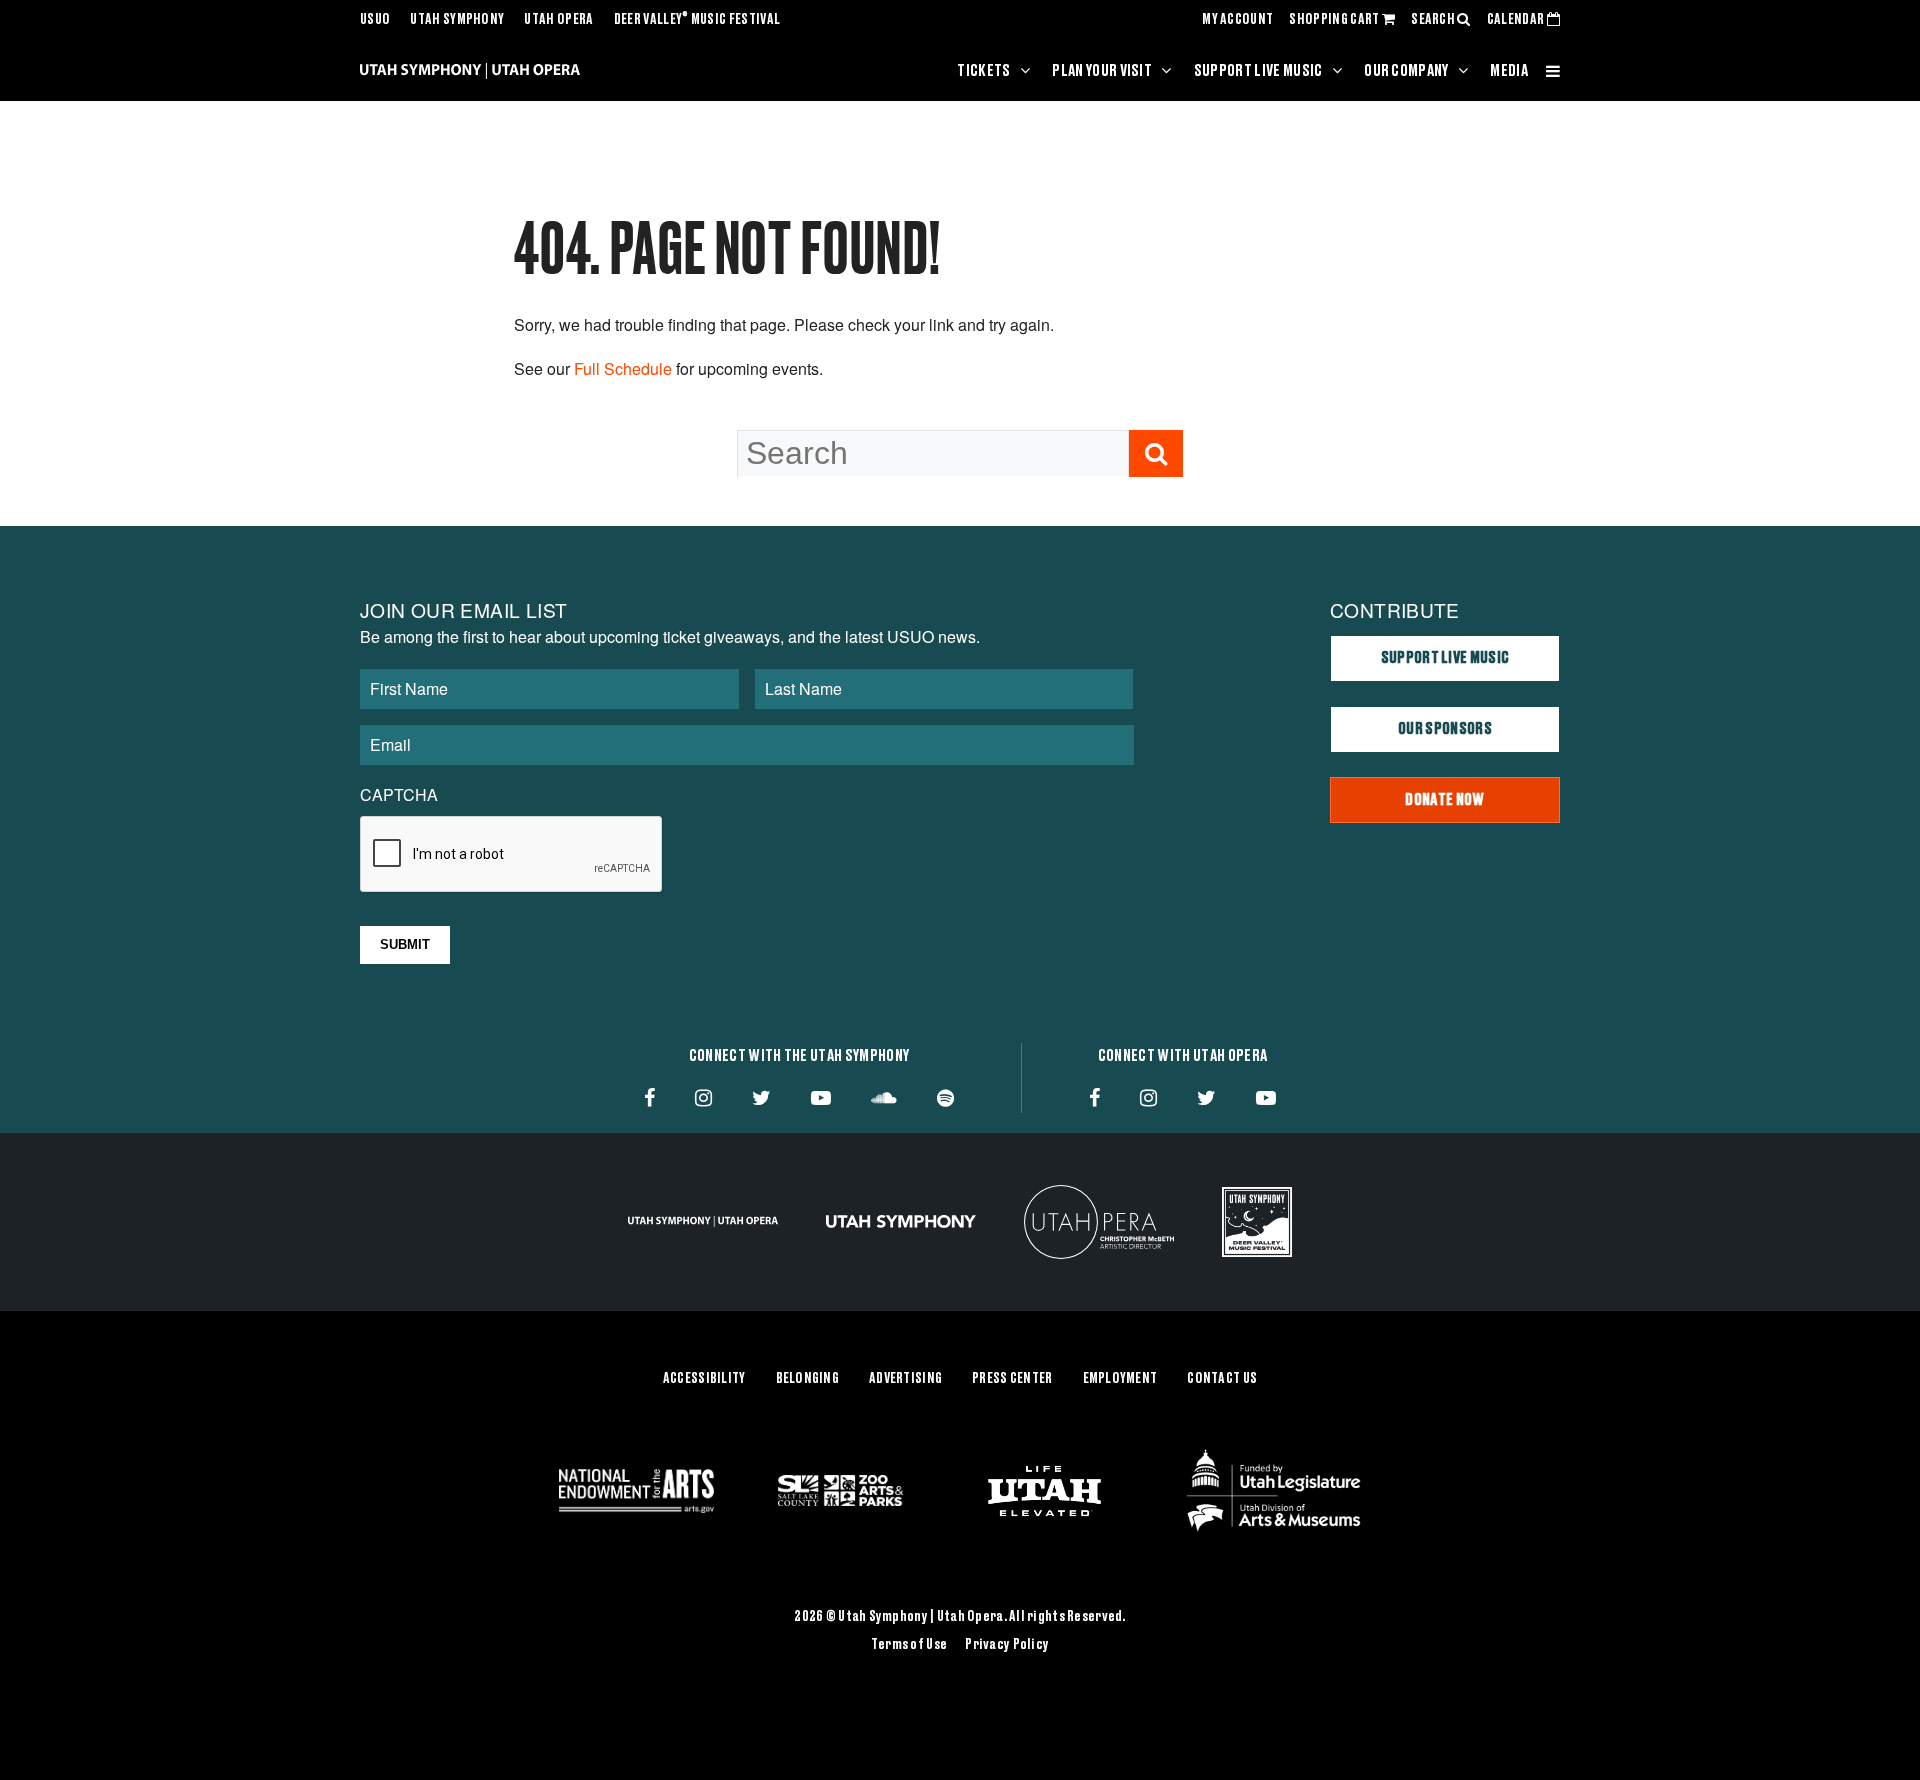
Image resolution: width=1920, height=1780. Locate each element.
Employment (1120, 1379)
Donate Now (1444, 800)
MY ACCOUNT (1237, 20)
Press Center (1012, 1379)
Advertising (905, 1379)
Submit (405, 944)
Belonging (808, 1379)
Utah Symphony (457, 20)
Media (1509, 71)
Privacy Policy (1007, 1645)
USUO (375, 20)
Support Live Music (1258, 71)
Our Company (1406, 71)
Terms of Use (909, 1645)
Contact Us (1222, 1379)
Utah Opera (558, 20)
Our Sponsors (1445, 729)
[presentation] (512, 855)
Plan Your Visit (1102, 71)
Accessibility (704, 1379)
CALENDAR (1517, 20)
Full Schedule (623, 368)
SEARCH (1434, 20)
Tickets (983, 71)
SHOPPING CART (1335, 20)
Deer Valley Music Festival (697, 20)
